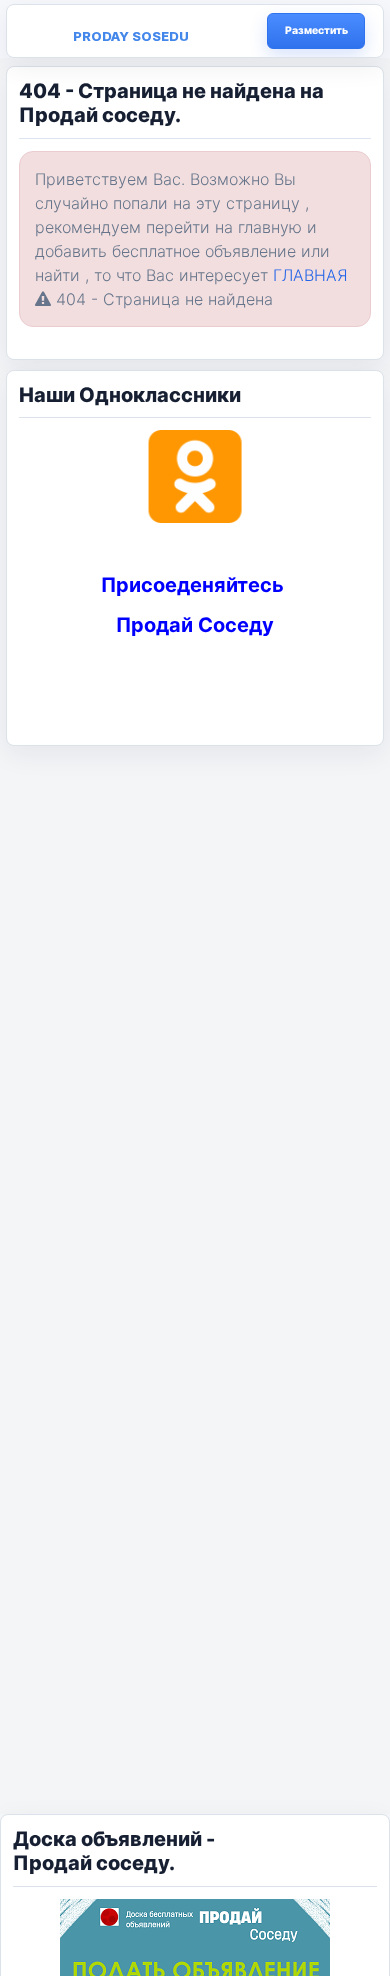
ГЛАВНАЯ (310, 275)
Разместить (316, 30)
